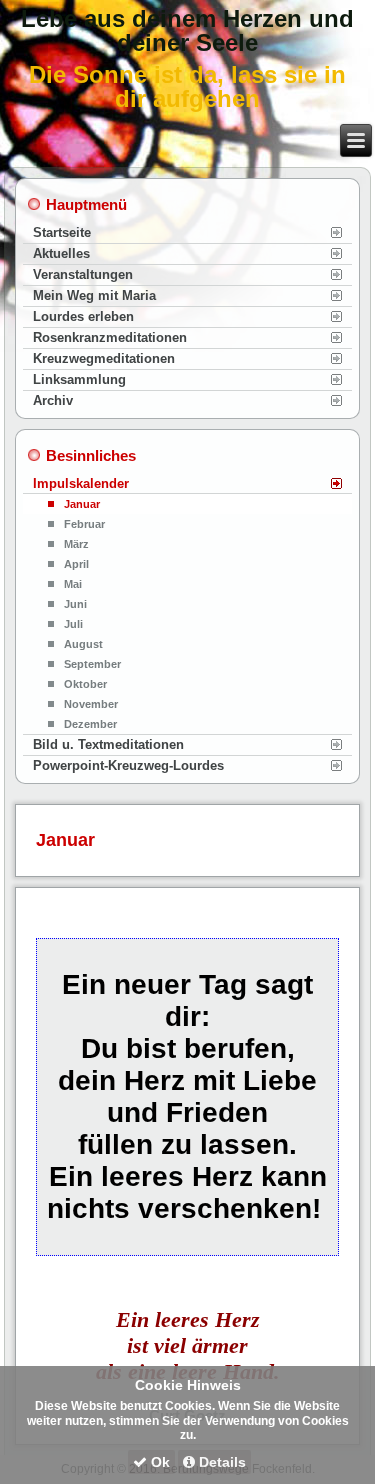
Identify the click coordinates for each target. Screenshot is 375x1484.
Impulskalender (81, 483)
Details (220, 1462)
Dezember (90, 724)
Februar (84, 524)
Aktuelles (61, 253)
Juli (73, 624)
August (83, 644)
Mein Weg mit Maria (94, 295)
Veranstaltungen (83, 274)
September (92, 664)
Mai (73, 584)
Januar (82, 504)
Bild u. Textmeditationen (108, 744)
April (76, 564)
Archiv (53, 400)
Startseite (62, 232)
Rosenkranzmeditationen (110, 337)
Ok (158, 1462)
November (91, 704)
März (76, 544)
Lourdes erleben (83, 316)
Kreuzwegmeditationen (104, 358)
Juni (75, 604)
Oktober (85, 684)
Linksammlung (79, 379)
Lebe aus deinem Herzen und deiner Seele (187, 30)
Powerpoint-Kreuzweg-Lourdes (128, 765)
